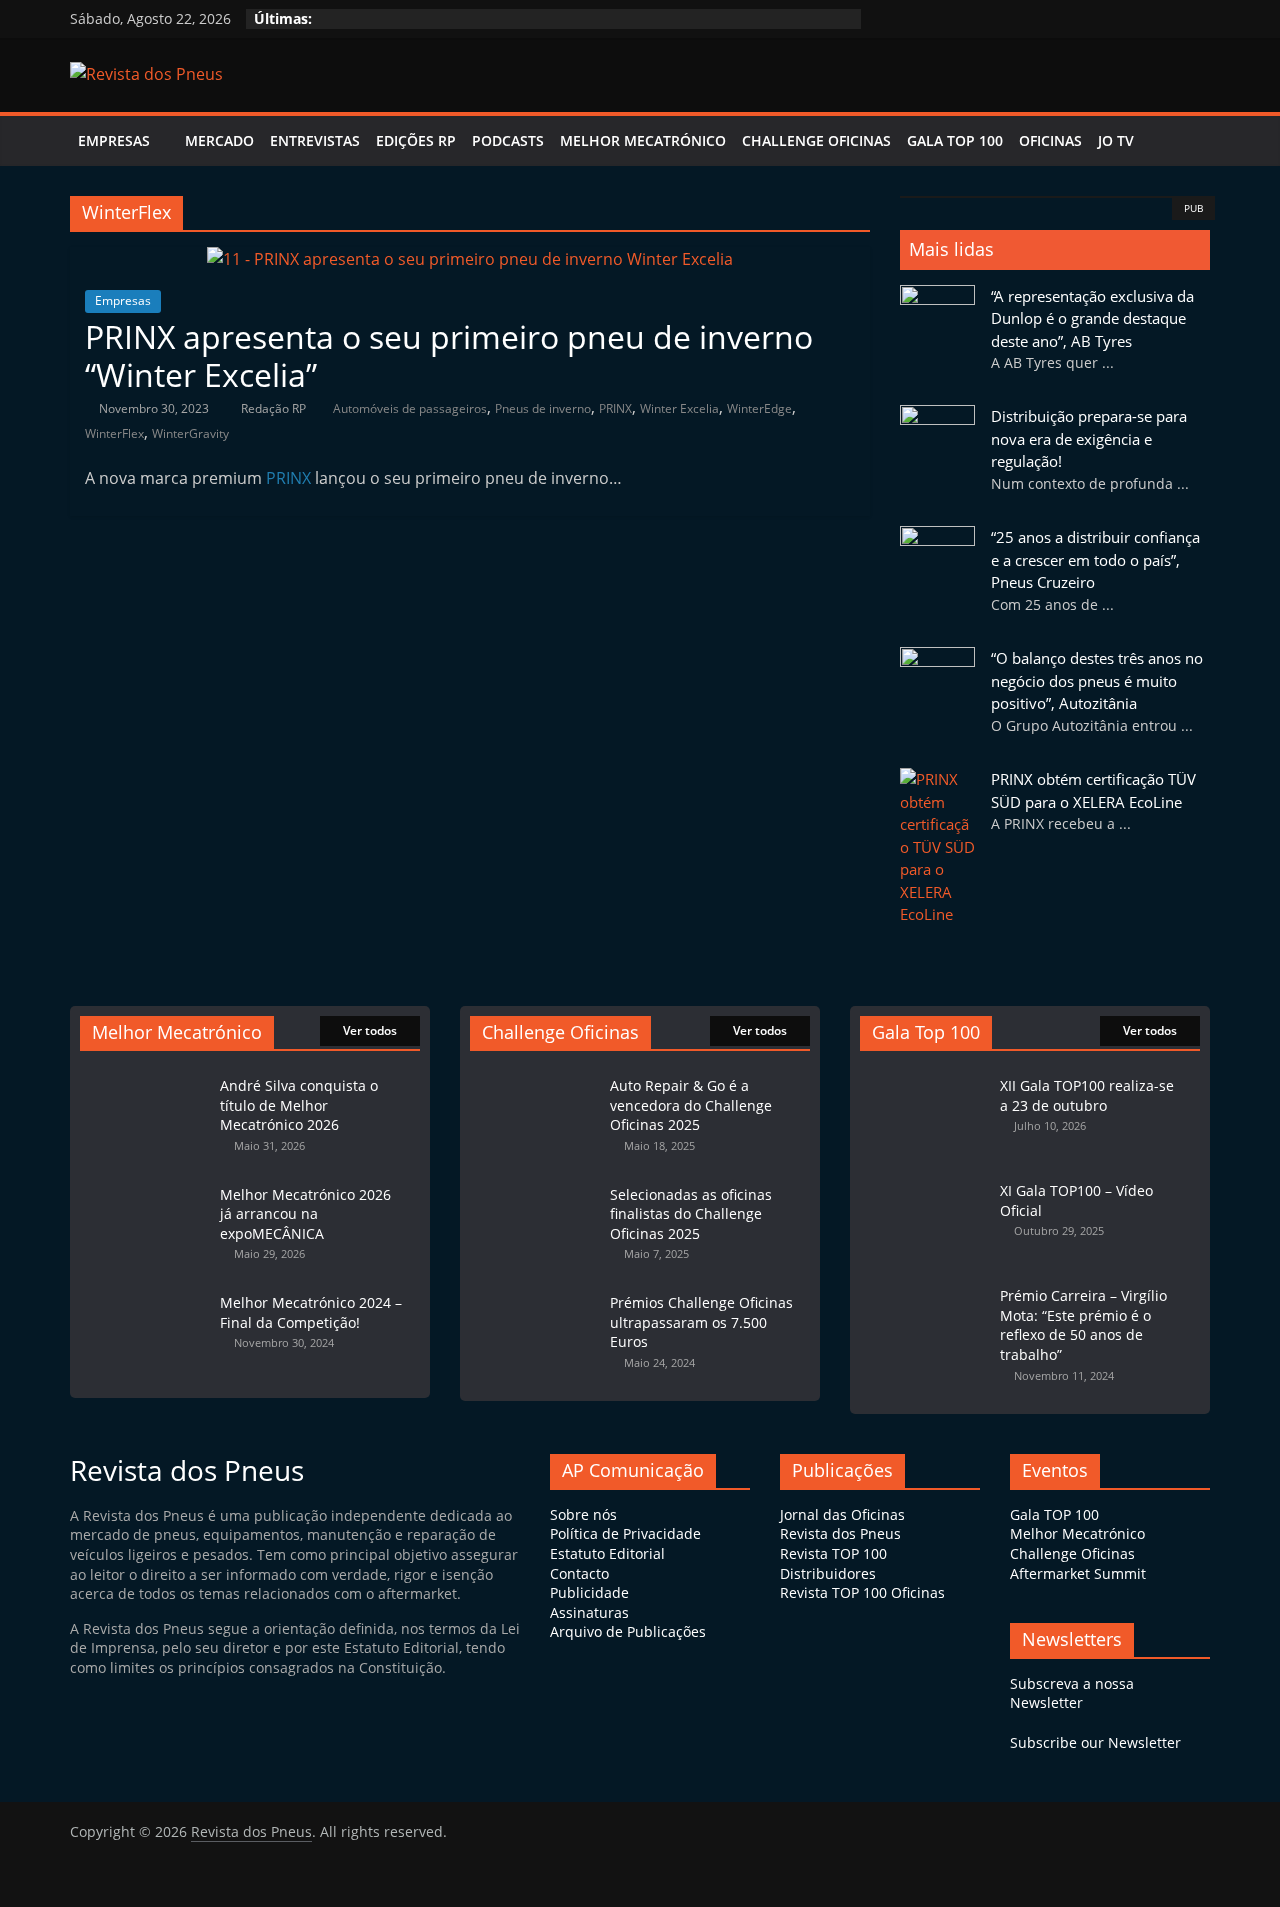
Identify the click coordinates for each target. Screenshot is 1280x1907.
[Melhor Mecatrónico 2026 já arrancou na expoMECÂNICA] (145, 1184)
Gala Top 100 (955, 140)
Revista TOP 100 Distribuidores (833, 1563)
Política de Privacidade (625, 1533)
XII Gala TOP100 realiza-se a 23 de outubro (1087, 1095)
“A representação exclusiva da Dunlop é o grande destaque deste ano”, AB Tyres (1092, 318)
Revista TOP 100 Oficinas (862, 1592)
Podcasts (508, 140)
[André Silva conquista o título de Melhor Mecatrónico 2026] (145, 1075)
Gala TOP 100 (1054, 1514)
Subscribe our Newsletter (1095, 1742)
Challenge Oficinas (816, 140)
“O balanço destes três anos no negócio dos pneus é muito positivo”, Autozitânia (1097, 680)
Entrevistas (315, 140)
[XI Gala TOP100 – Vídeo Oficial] (925, 1180)
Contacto (579, 1573)
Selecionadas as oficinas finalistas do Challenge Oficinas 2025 (691, 1214)
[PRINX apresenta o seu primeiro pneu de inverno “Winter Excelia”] (470, 259)
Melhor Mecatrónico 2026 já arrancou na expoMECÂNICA (305, 1214)
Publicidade (589, 1592)
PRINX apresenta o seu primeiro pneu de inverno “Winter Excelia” (449, 355)
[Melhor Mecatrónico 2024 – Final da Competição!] (145, 1292)
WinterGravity (190, 433)
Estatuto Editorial (607, 1553)
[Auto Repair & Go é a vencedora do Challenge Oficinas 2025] (535, 1075)
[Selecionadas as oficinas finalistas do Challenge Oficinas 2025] (535, 1184)
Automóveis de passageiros (410, 408)
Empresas (114, 140)
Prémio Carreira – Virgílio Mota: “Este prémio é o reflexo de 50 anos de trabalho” (1083, 1325)
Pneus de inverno (543, 408)
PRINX (615, 408)
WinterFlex (114, 433)
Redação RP (275, 408)
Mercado (219, 140)
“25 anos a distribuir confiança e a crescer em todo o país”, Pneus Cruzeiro (1095, 559)
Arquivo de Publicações (628, 1631)
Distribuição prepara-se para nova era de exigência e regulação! (1089, 438)
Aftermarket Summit (1078, 1573)
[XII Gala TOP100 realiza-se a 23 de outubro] (925, 1075)
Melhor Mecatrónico (643, 140)
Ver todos (370, 1030)
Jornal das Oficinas (842, 1514)
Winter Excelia (679, 408)
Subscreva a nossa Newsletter (1072, 1693)
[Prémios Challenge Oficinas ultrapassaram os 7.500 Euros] (535, 1292)
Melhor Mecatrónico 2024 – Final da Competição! (311, 1312)
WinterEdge (759, 408)
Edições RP (416, 140)
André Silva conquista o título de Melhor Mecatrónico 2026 (299, 1105)
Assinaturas (589, 1612)
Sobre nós (583, 1514)
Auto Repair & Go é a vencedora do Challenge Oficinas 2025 (691, 1105)
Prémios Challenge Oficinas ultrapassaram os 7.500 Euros (701, 1322)
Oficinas (1050, 140)
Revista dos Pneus (840, 1533)
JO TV (1116, 140)
